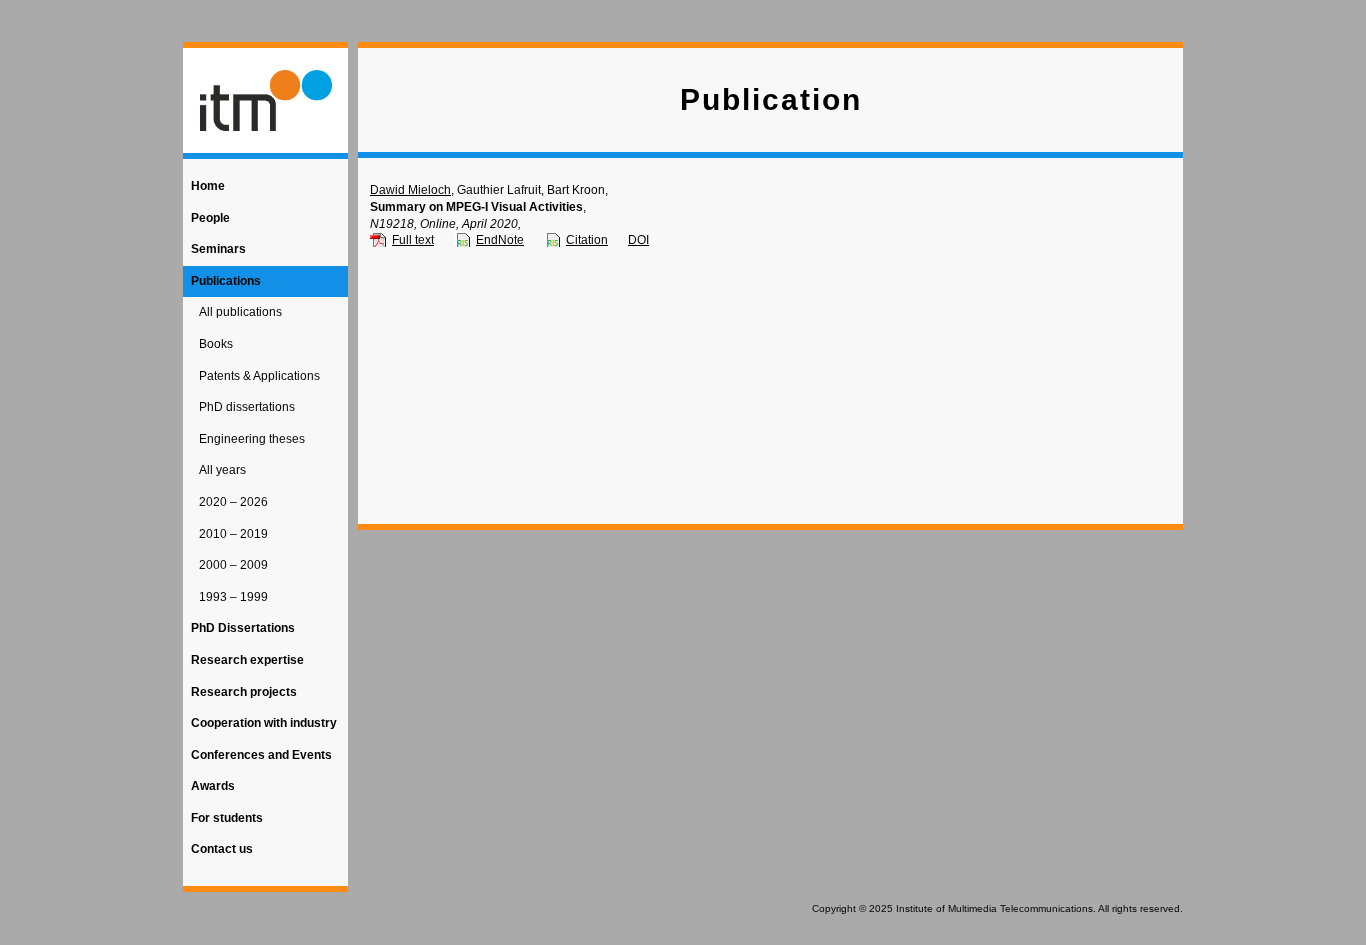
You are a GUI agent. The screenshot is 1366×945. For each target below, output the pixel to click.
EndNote (500, 240)
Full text (413, 240)
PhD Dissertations (243, 628)
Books (216, 344)
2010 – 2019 (233, 534)
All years (222, 470)
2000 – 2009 (233, 565)
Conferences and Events (261, 755)
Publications (226, 281)
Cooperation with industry (264, 723)
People (210, 218)
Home (208, 186)
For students (227, 818)
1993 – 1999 (233, 597)
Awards (213, 786)
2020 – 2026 (233, 502)
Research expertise (247, 660)
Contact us (222, 849)
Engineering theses (252, 439)
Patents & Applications (259, 376)
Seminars (218, 249)
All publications (240, 312)
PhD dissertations (247, 407)
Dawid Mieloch (410, 190)
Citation (587, 240)
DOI (638, 240)
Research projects (244, 692)
